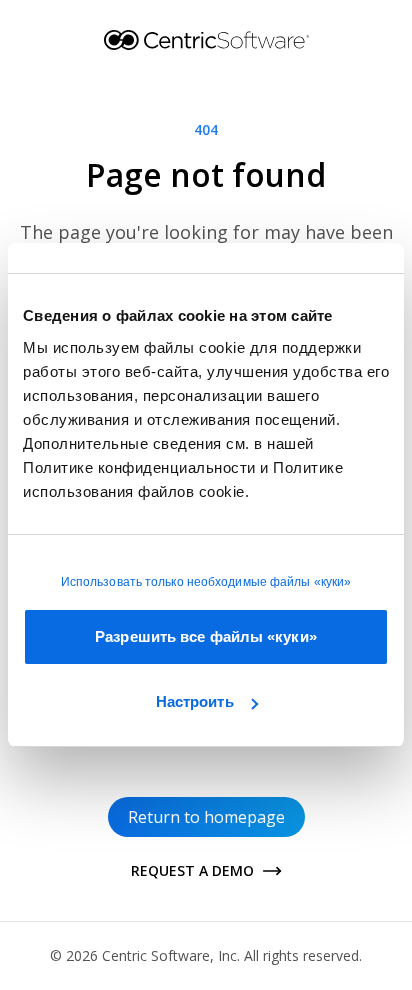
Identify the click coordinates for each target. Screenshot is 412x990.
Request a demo (192, 870)
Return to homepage (206, 817)
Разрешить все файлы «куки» (206, 636)
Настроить (195, 701)
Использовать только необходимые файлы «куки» (206, 582)
